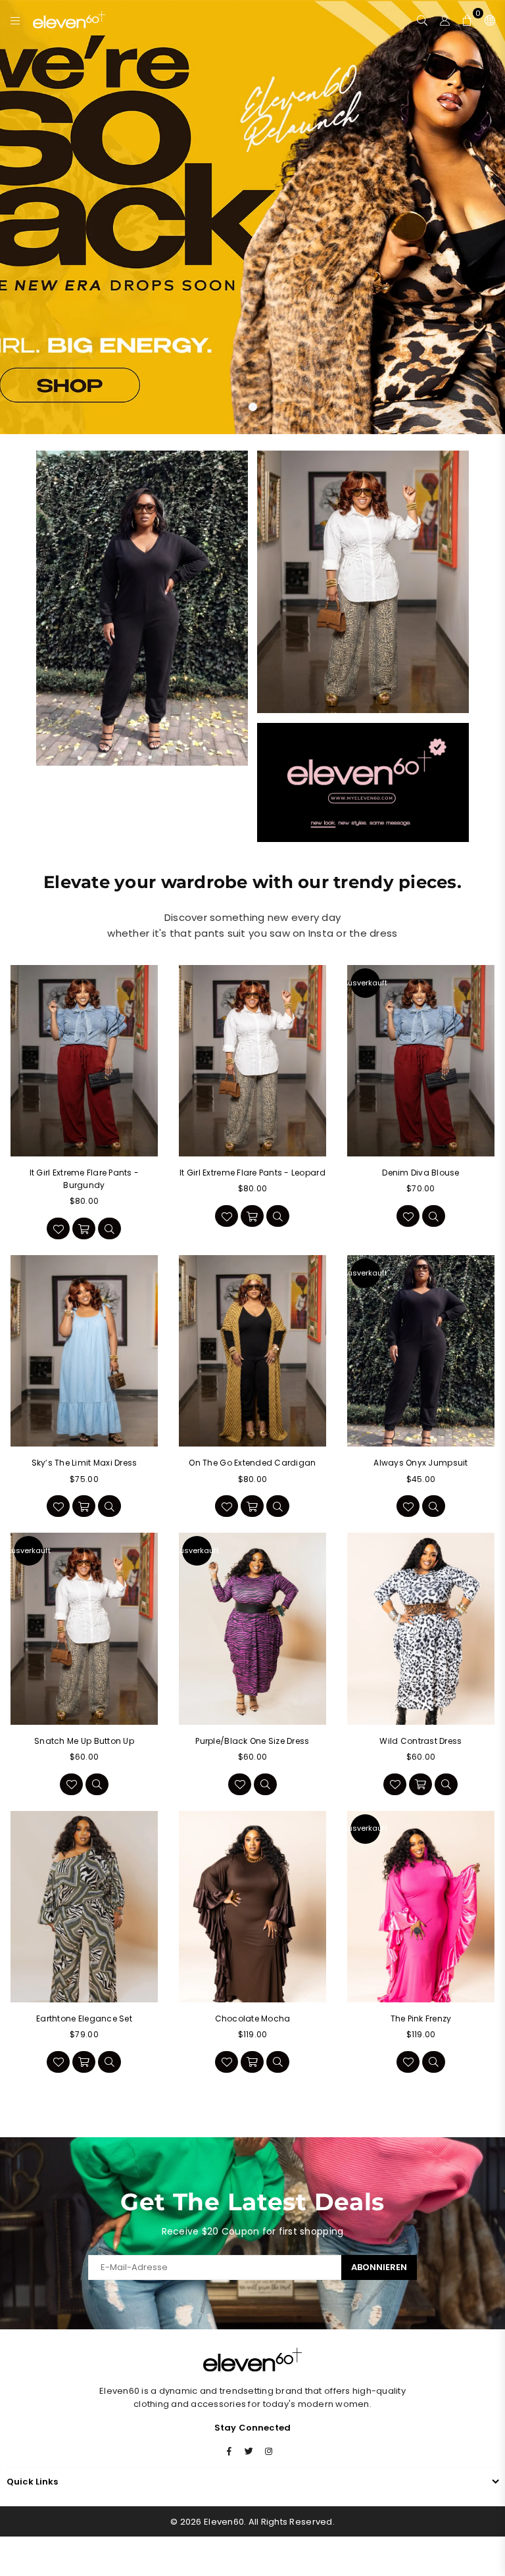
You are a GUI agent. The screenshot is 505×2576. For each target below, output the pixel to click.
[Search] (422, 20)
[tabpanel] (252, 217)
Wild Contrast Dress (421, 1741)
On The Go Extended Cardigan (252, 1463)
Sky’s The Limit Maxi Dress (84, 1463)
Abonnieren (379, 2267)
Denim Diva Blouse (421, 1173)
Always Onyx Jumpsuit (421, 1463)
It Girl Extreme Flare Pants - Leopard (252, 1173)
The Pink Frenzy (421, 2019)
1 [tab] (253, 407)
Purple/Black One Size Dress (252, 1741)
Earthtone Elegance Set (84, 2019)
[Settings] (487, 20)
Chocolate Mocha (253, 2019)
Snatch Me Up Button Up (84, 1741)
